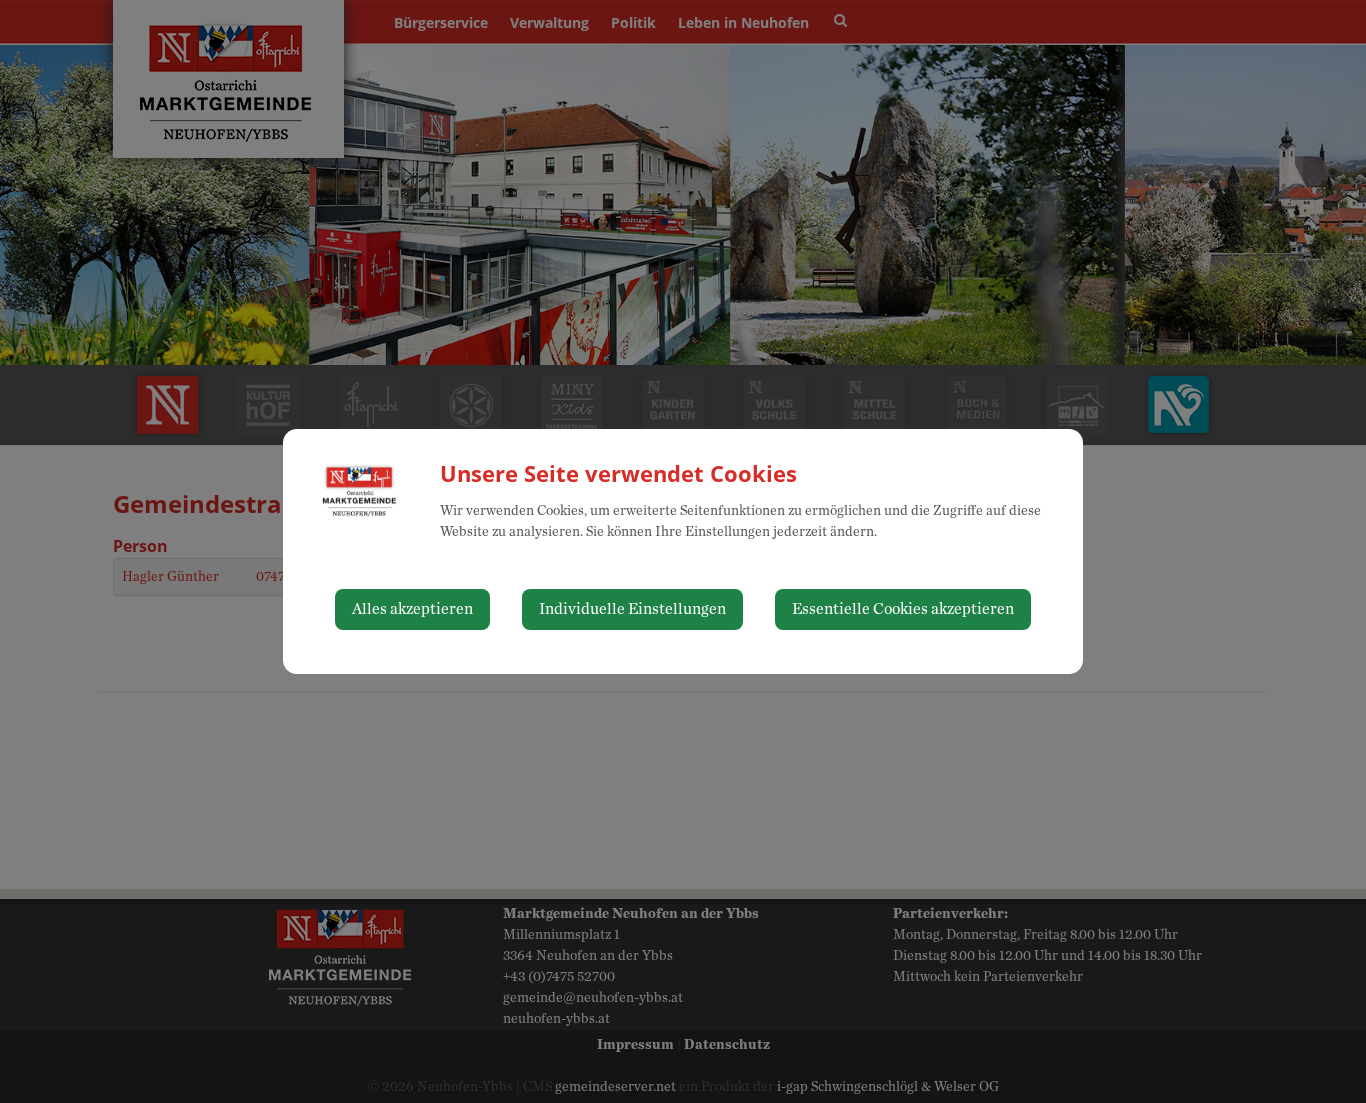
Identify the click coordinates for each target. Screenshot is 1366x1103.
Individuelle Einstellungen (632, 609)
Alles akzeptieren (412, 609)
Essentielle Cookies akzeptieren (903, 609)
